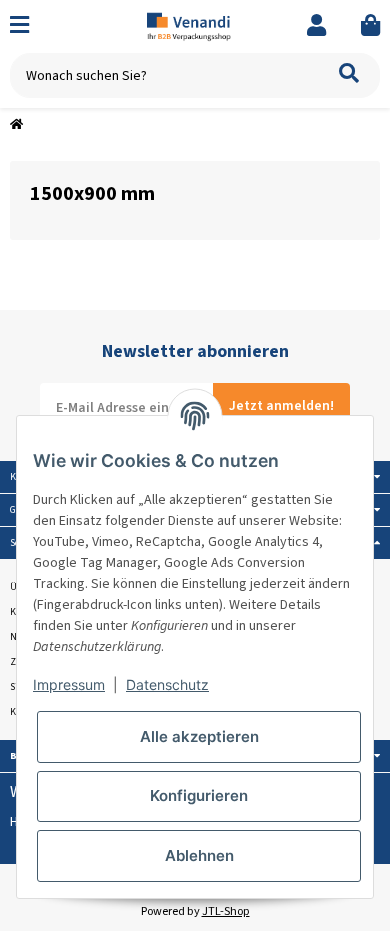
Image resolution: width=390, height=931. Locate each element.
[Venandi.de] (195, 26)
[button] (316, 26)
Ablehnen (199, 855)
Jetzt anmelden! (281, 406)
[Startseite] (16, 125)
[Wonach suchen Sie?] (349, 75)
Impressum (69, 684)
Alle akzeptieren (199, 736)
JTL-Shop (226, 911)
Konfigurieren (199, 795)
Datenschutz (167, 684)
